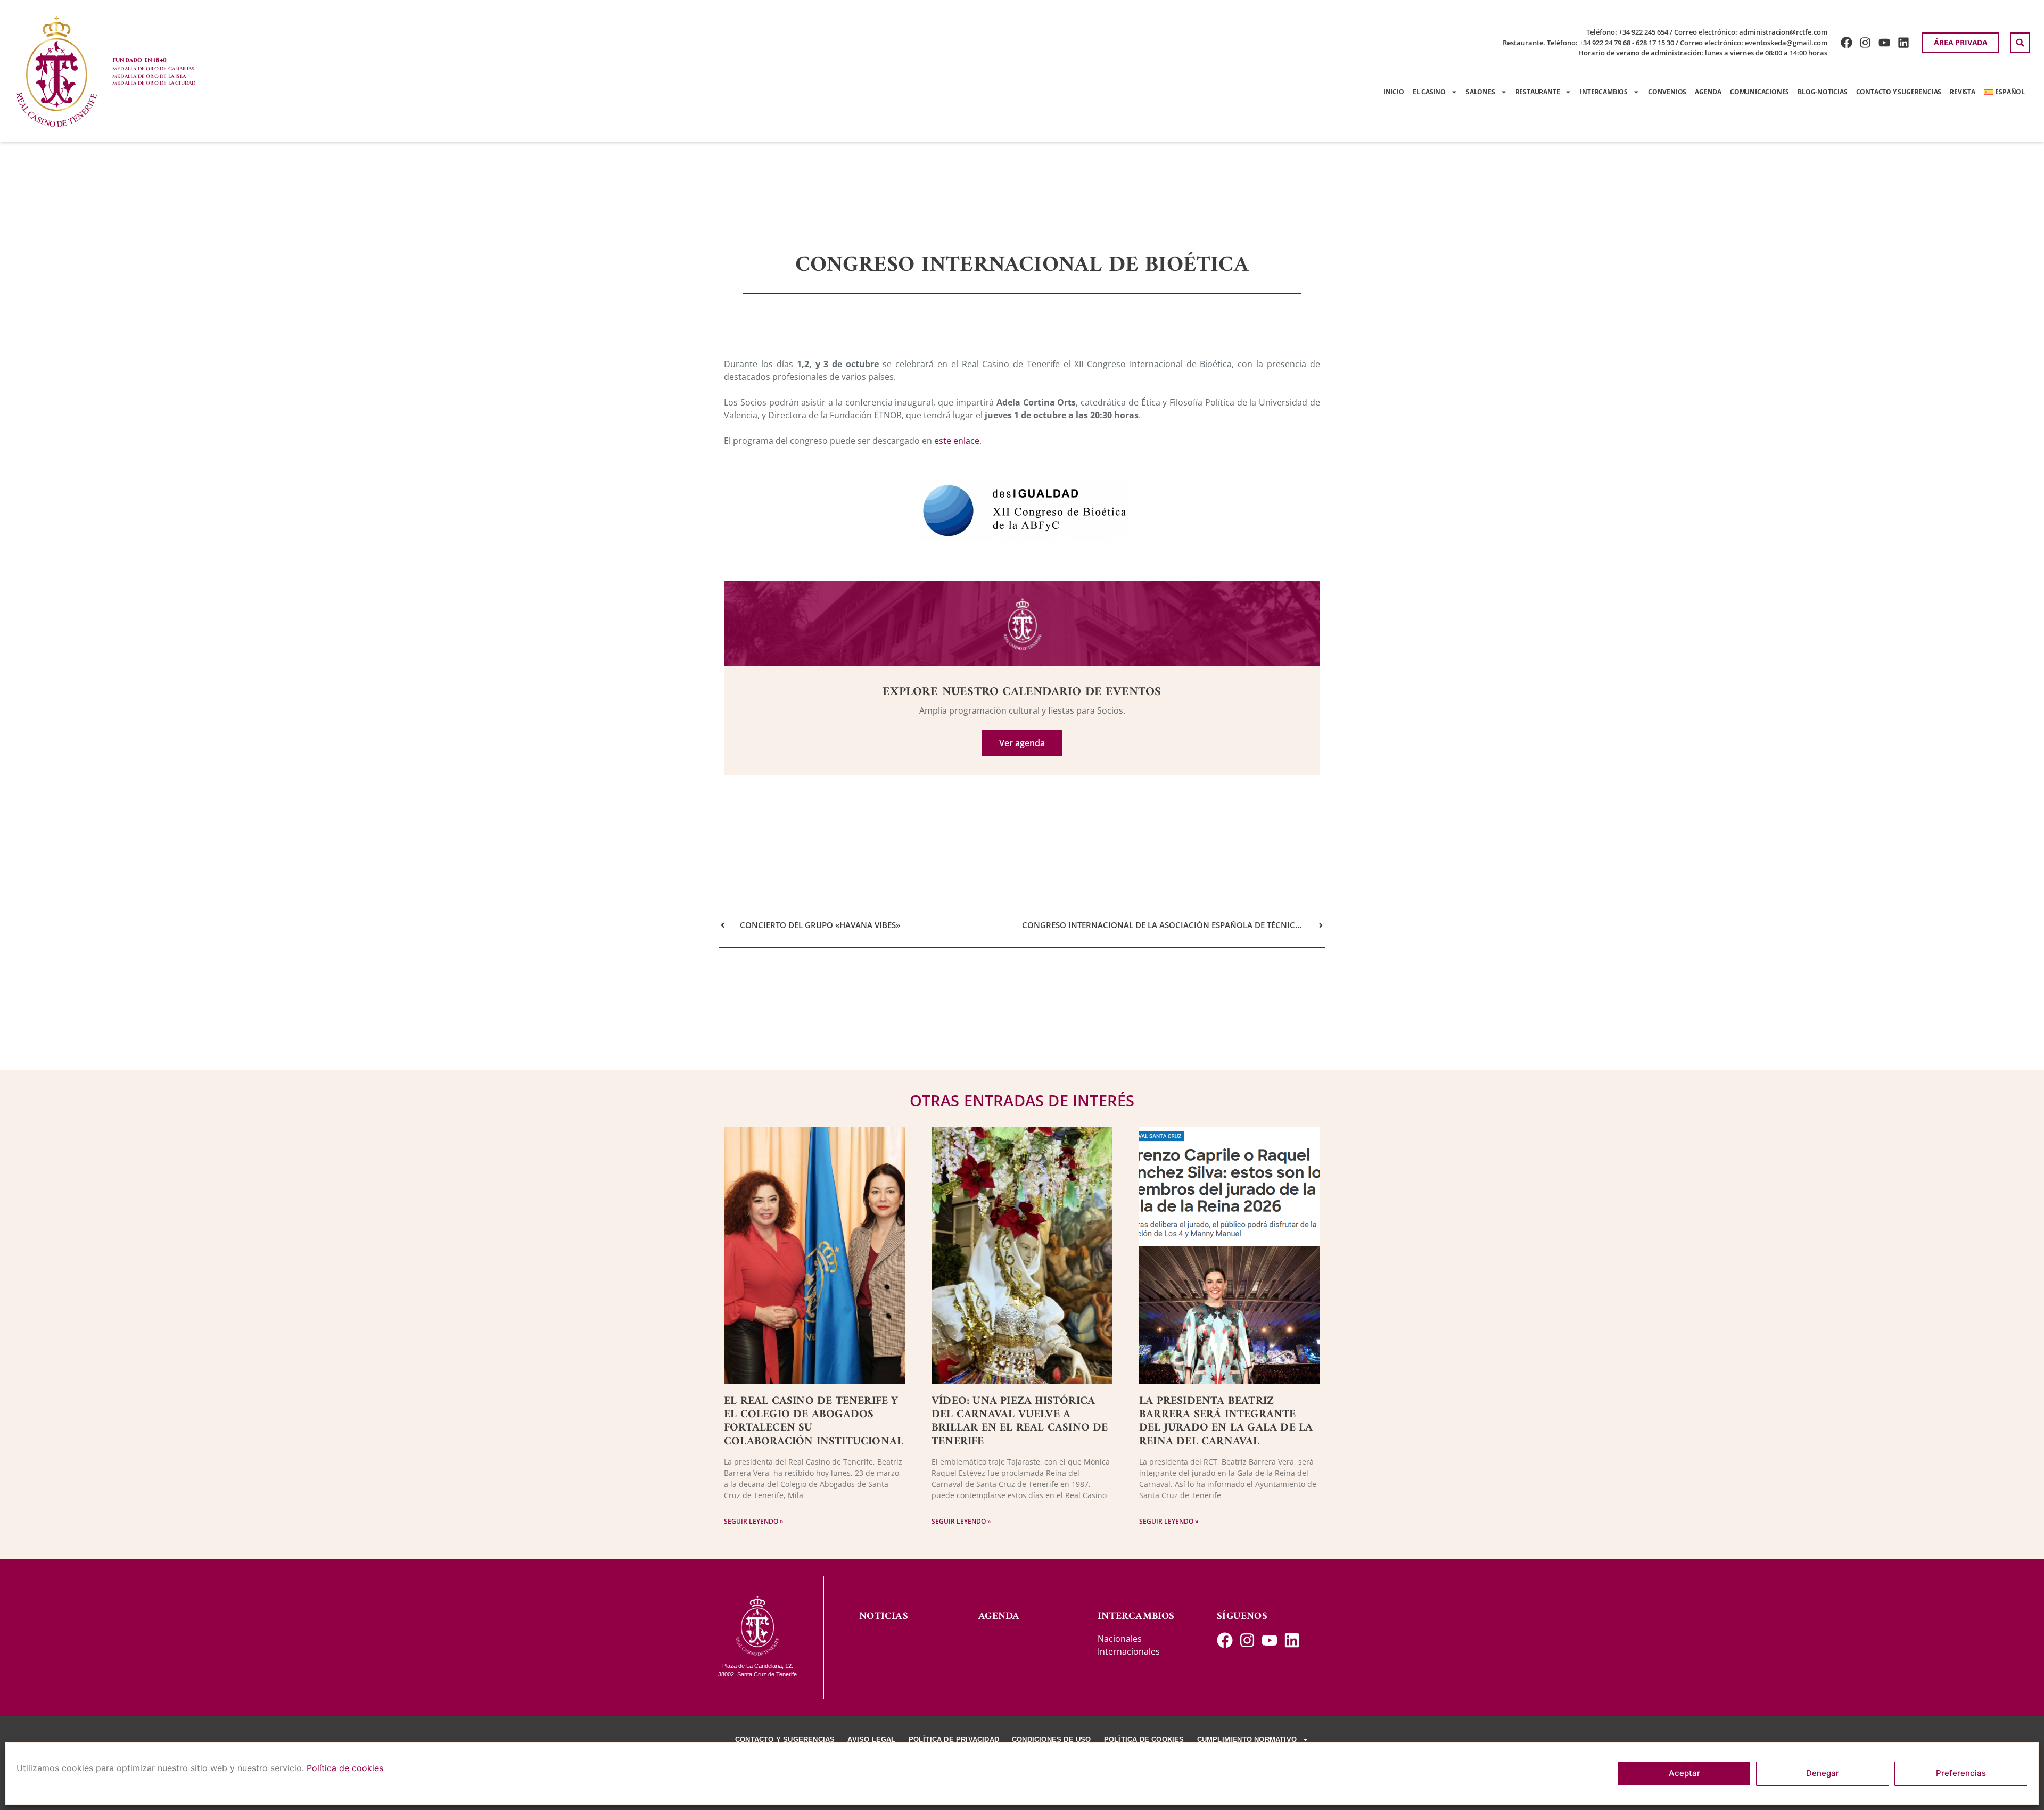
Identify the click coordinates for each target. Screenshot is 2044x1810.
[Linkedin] (1904, 43)
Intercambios (1604, 92)
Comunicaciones (1759, 92)
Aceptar (1684, 1774)
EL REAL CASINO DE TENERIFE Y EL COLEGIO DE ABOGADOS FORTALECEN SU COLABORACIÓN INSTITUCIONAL (814, 1421)
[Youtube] (1885, 43)
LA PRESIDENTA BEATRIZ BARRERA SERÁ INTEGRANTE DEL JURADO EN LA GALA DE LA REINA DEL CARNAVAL (1226, 1421)
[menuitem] (2004, 92)
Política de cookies (345, 1768)
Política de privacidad (954, 1739)
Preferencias (1961, 1774)
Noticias (884, 1617)
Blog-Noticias (1822, 92)
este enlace (957, 441)
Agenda (1708, 92)
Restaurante (1538, 92)
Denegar (1823, 1774)
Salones (1481, 92)
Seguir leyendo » (754, 1521)
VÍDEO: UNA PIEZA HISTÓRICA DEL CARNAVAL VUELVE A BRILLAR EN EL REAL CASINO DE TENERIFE (1020, 1421)
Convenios (1667, 92)
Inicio (1394, 92)
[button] (2020, 43)
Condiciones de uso (1052, 1739)
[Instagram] (1865, 43)
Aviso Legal (871, 1739)
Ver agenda (1022, 743)
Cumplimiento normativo (1247, 1739)
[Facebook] (1846, 43)
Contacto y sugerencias (1899, 92)
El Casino (1429, 92)
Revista (1963, 92)
